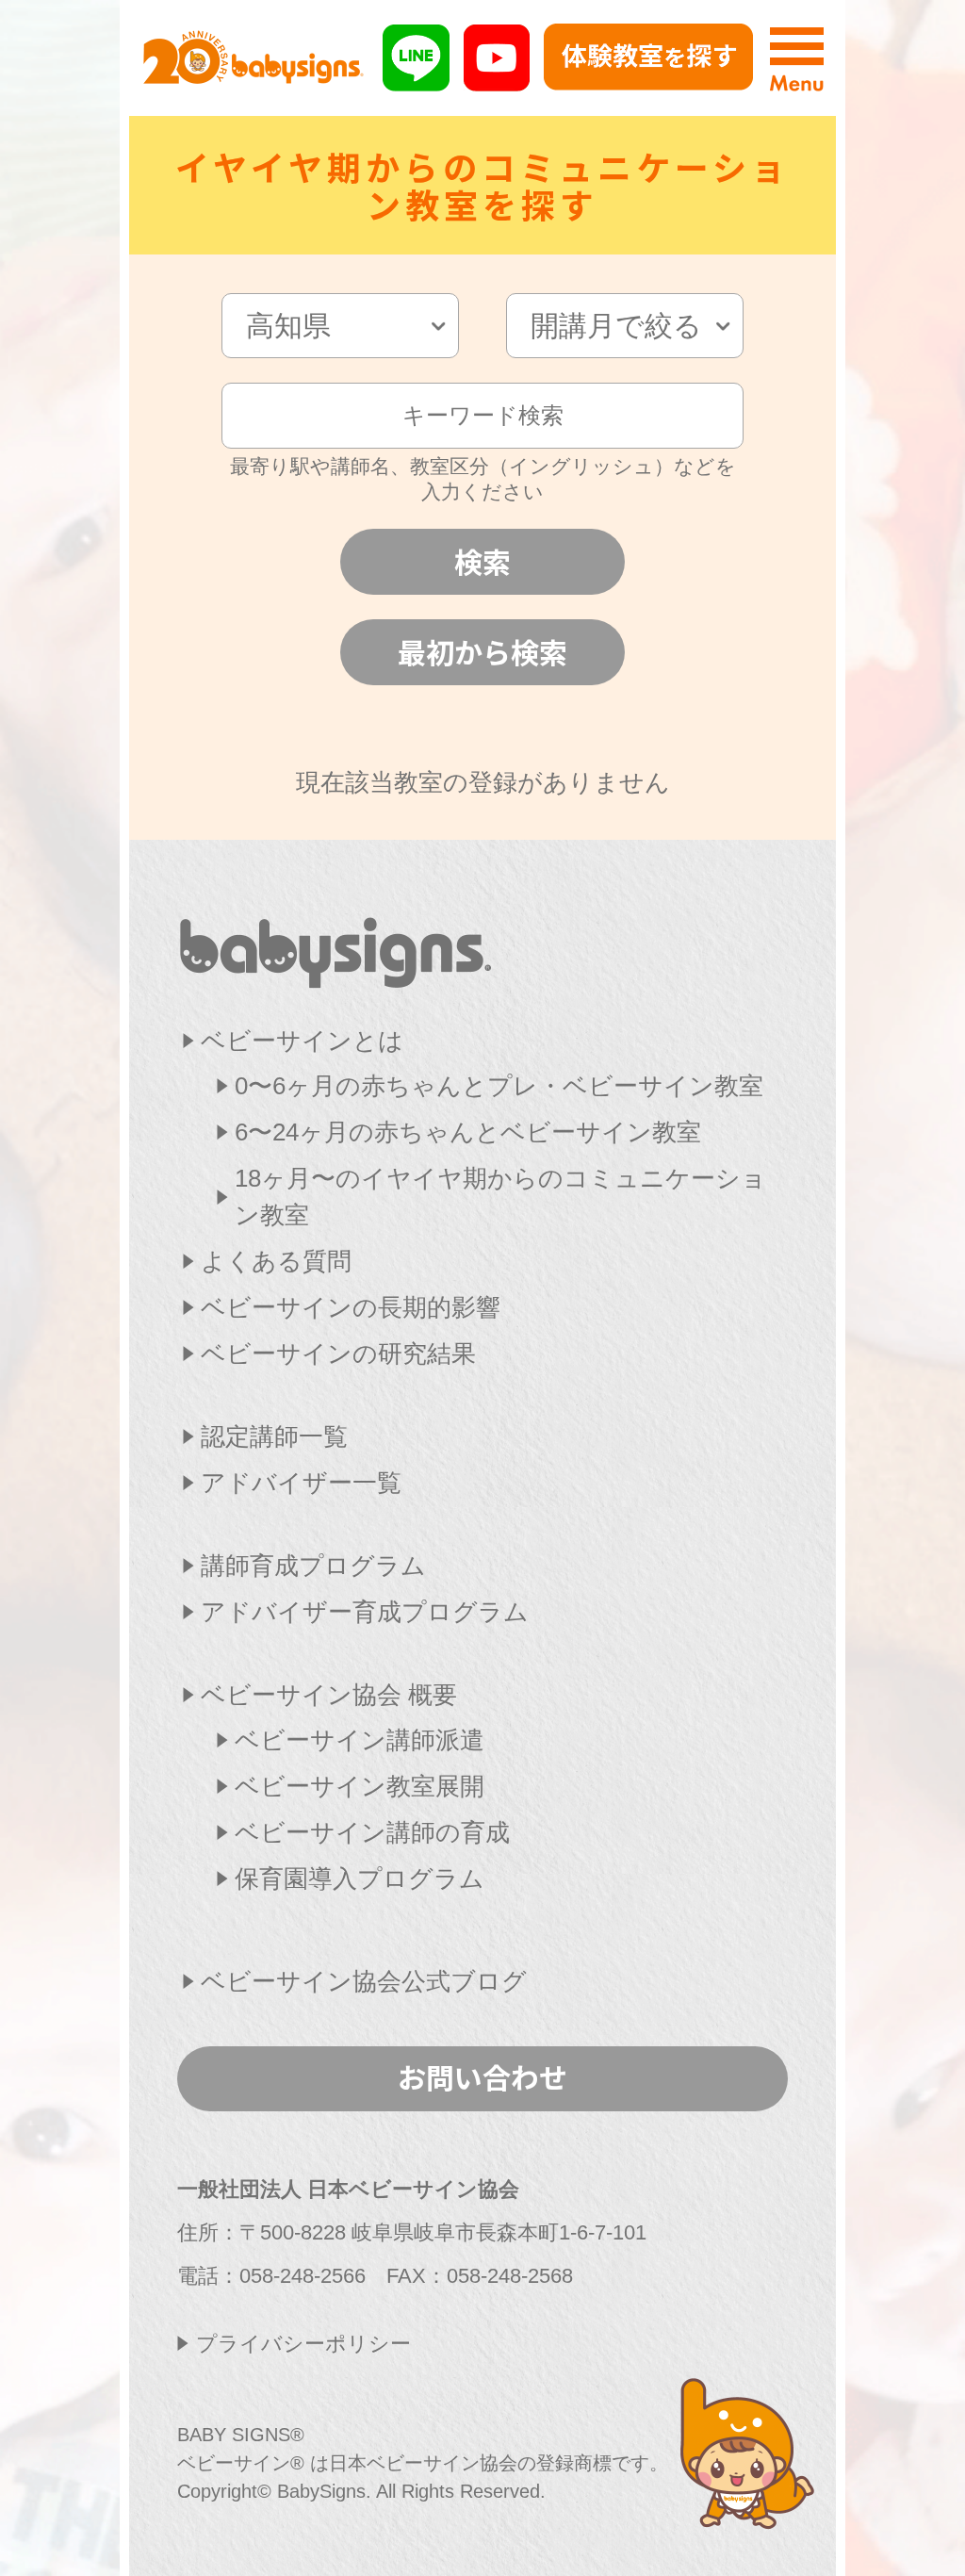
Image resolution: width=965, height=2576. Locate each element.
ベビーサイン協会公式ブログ (364, 1981)
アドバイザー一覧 (301, 1483)
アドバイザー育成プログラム (365, 1612)
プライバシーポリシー (303, 2344)
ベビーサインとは (302, 1041)
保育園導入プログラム (360, 1879)
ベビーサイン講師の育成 (372, 1832)
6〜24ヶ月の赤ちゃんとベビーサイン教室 (468, 1132)
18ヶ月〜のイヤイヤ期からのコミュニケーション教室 (500, 1197)
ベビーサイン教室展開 (360, 1786)
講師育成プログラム (313, 1566)
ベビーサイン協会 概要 (329, 1695)
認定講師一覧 (274, 1436)
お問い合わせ (482, 2076)
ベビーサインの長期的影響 (351, 1307)
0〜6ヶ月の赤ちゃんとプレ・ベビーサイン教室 (499, 1086)
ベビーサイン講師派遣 (360, 1740)
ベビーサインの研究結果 (338, 1354)
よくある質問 (276, 1261)
